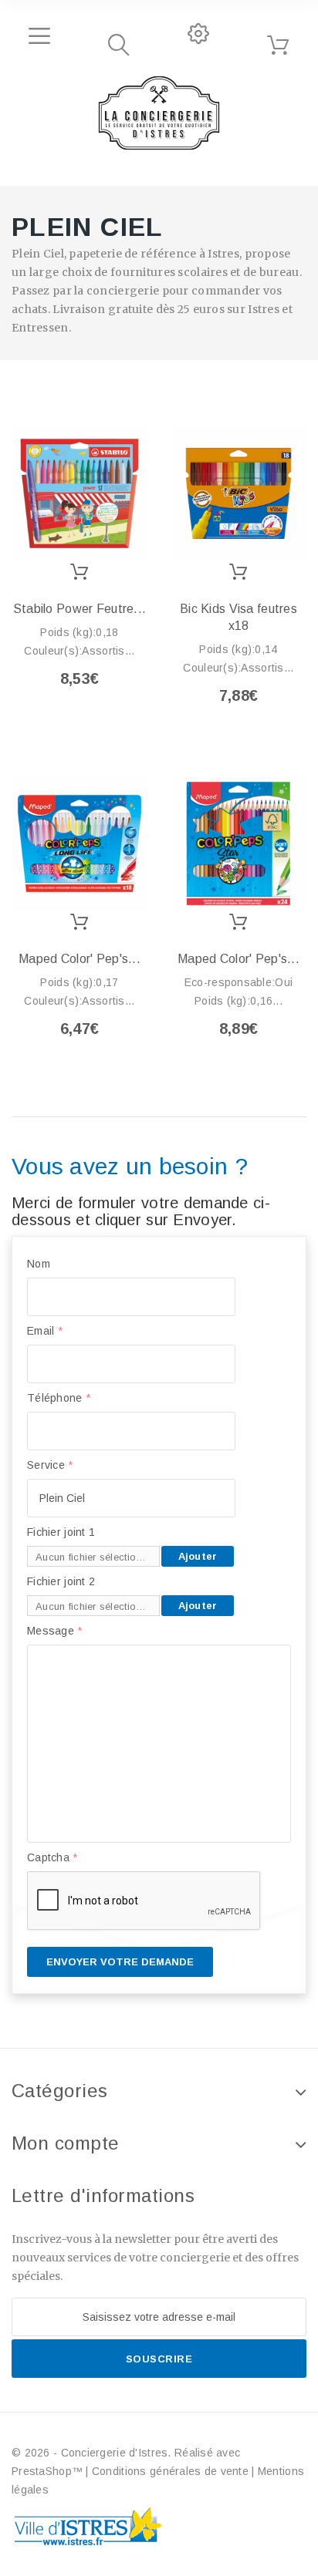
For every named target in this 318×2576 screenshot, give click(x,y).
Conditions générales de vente (170, 2471)
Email (45, 1331)
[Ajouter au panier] (80, 572)
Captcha (52, 1857)
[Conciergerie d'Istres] (159, 113)
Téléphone (59, 1398)
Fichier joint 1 (61, 1532)
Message (55, 1631)
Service (50, 1465)
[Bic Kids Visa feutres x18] (238, 493)
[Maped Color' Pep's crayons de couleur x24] (238, 844)
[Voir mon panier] (278, 45)
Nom (39, 1264)
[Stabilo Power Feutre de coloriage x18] (79, 493)
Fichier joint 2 (61, 1581)
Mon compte (66, 2143)
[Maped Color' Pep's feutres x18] (79, 844)
